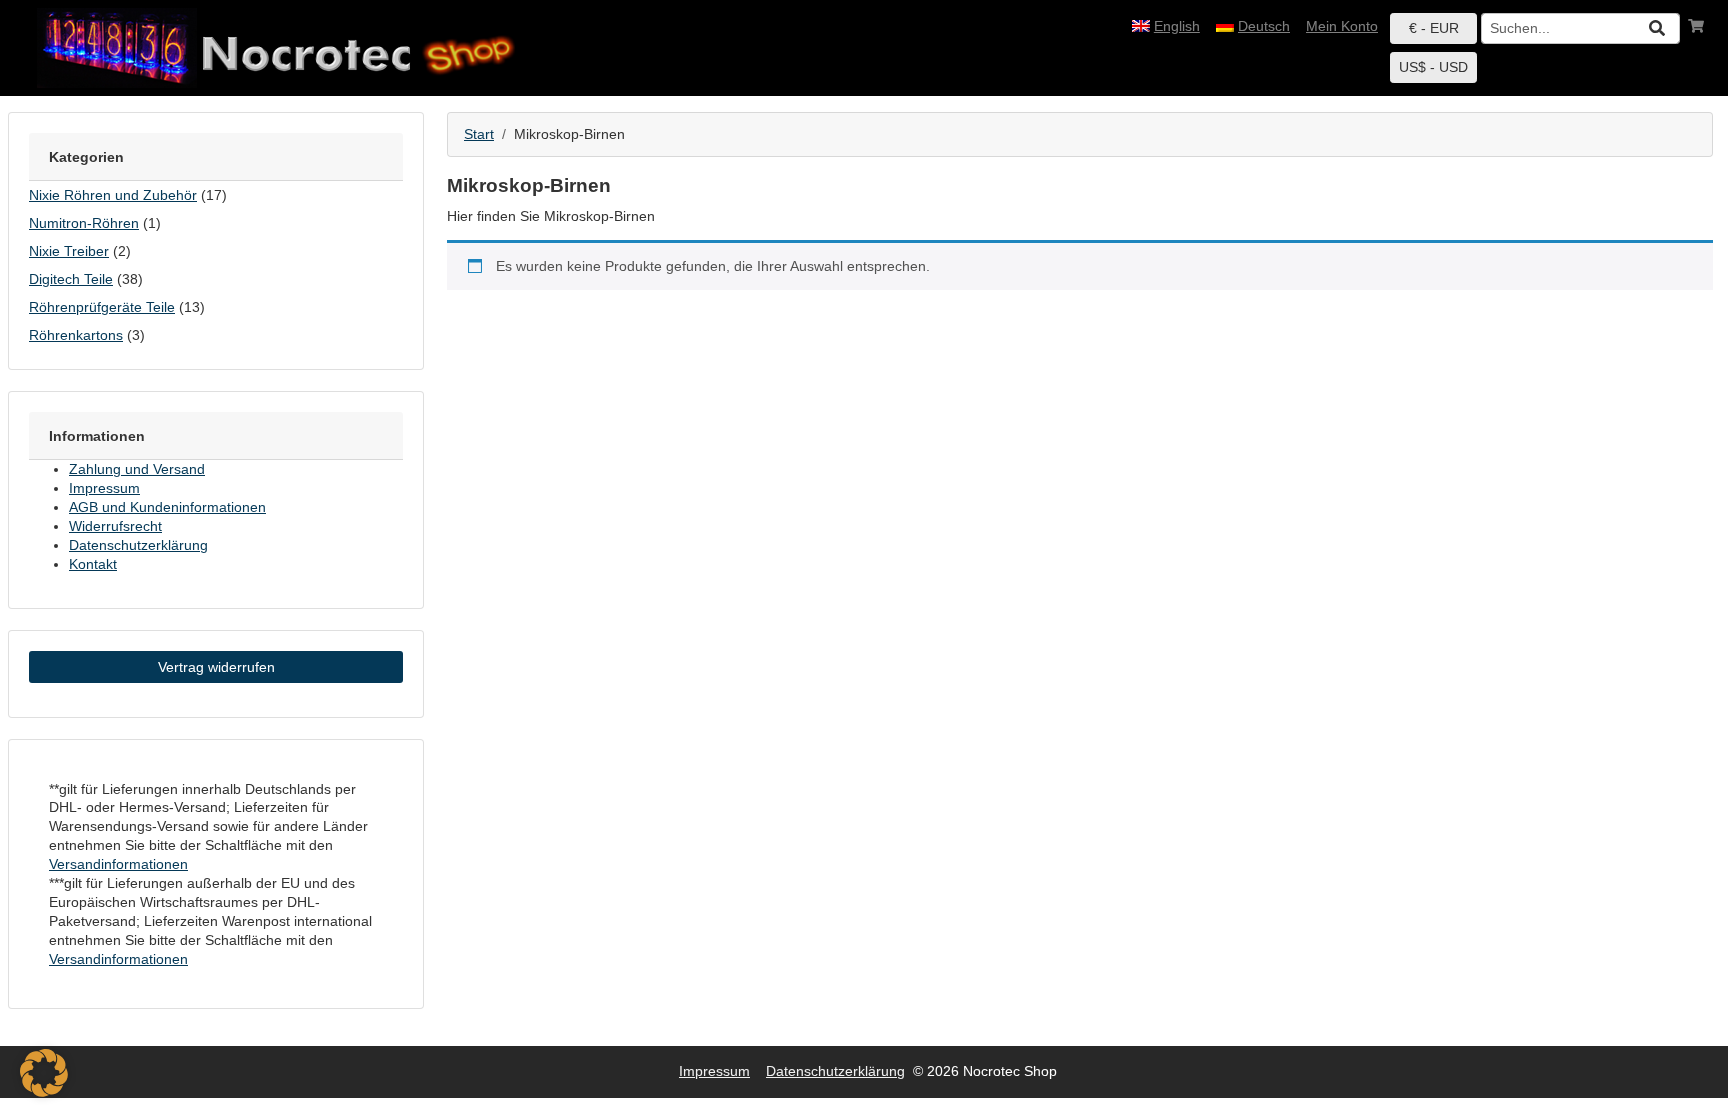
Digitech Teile (71, 279)
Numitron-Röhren (84, 223)
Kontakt (93, 564)
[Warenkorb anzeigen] (1696, 26)
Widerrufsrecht (115, 526)
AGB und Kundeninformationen (167, 507)
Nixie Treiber (69, 251)
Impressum (104, 488)
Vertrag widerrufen (216, 667)
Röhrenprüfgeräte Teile (102, 307)
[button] (44, 1073)
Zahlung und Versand (137, 469)
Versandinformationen (118, 864)
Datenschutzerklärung (138, 545)
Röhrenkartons (76, 335)
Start (479, 134)
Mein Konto (1342, 26)
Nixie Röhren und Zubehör (113, 195)
